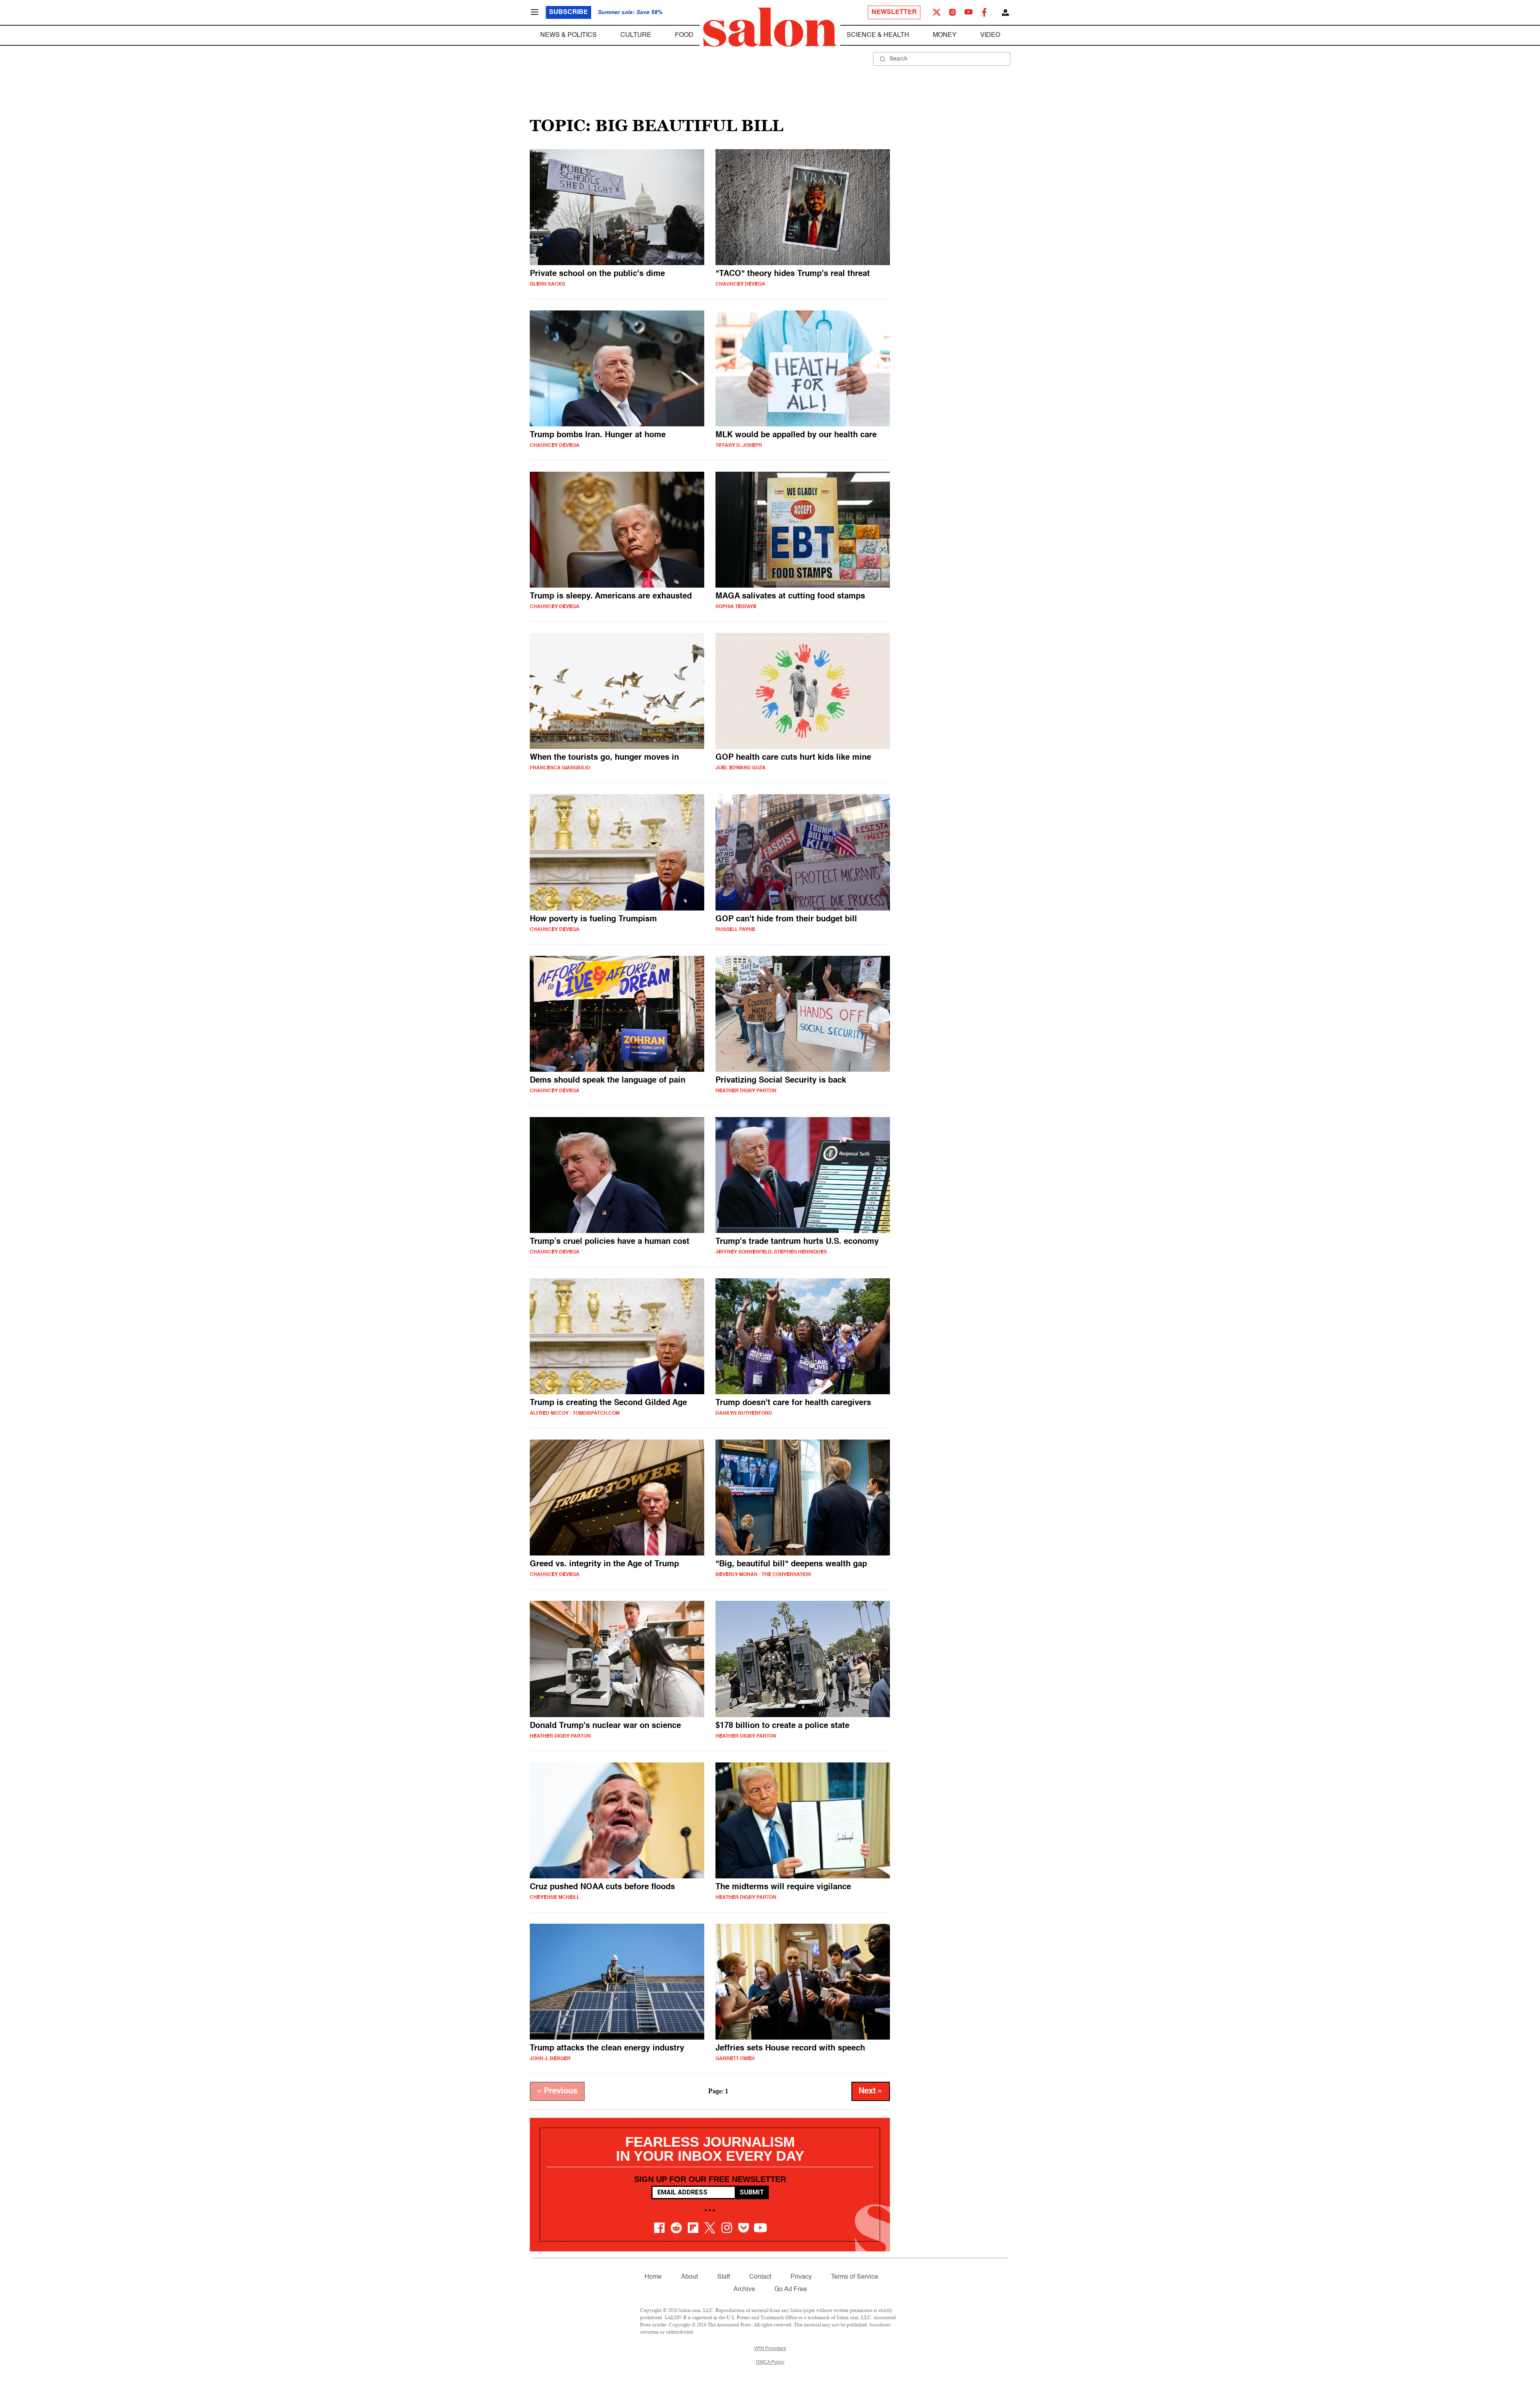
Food (684, 35)
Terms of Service (855, 2277)
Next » (871, 2091)
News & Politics (568, 35)
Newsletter (894, 12)
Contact (760, 2277)
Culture (636, 35)
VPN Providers (770, 2349)
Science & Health (878, 35)
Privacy (801, 2277)
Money (945, 35)
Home (653, 2277)
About (689, 2277)
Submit (752, 2192)
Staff (723, 2277)
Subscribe (568, 12)
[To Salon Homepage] (770, 27)
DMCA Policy (770, 2362)
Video (990, 35)
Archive (744, 2289)
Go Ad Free (791, 2289)
